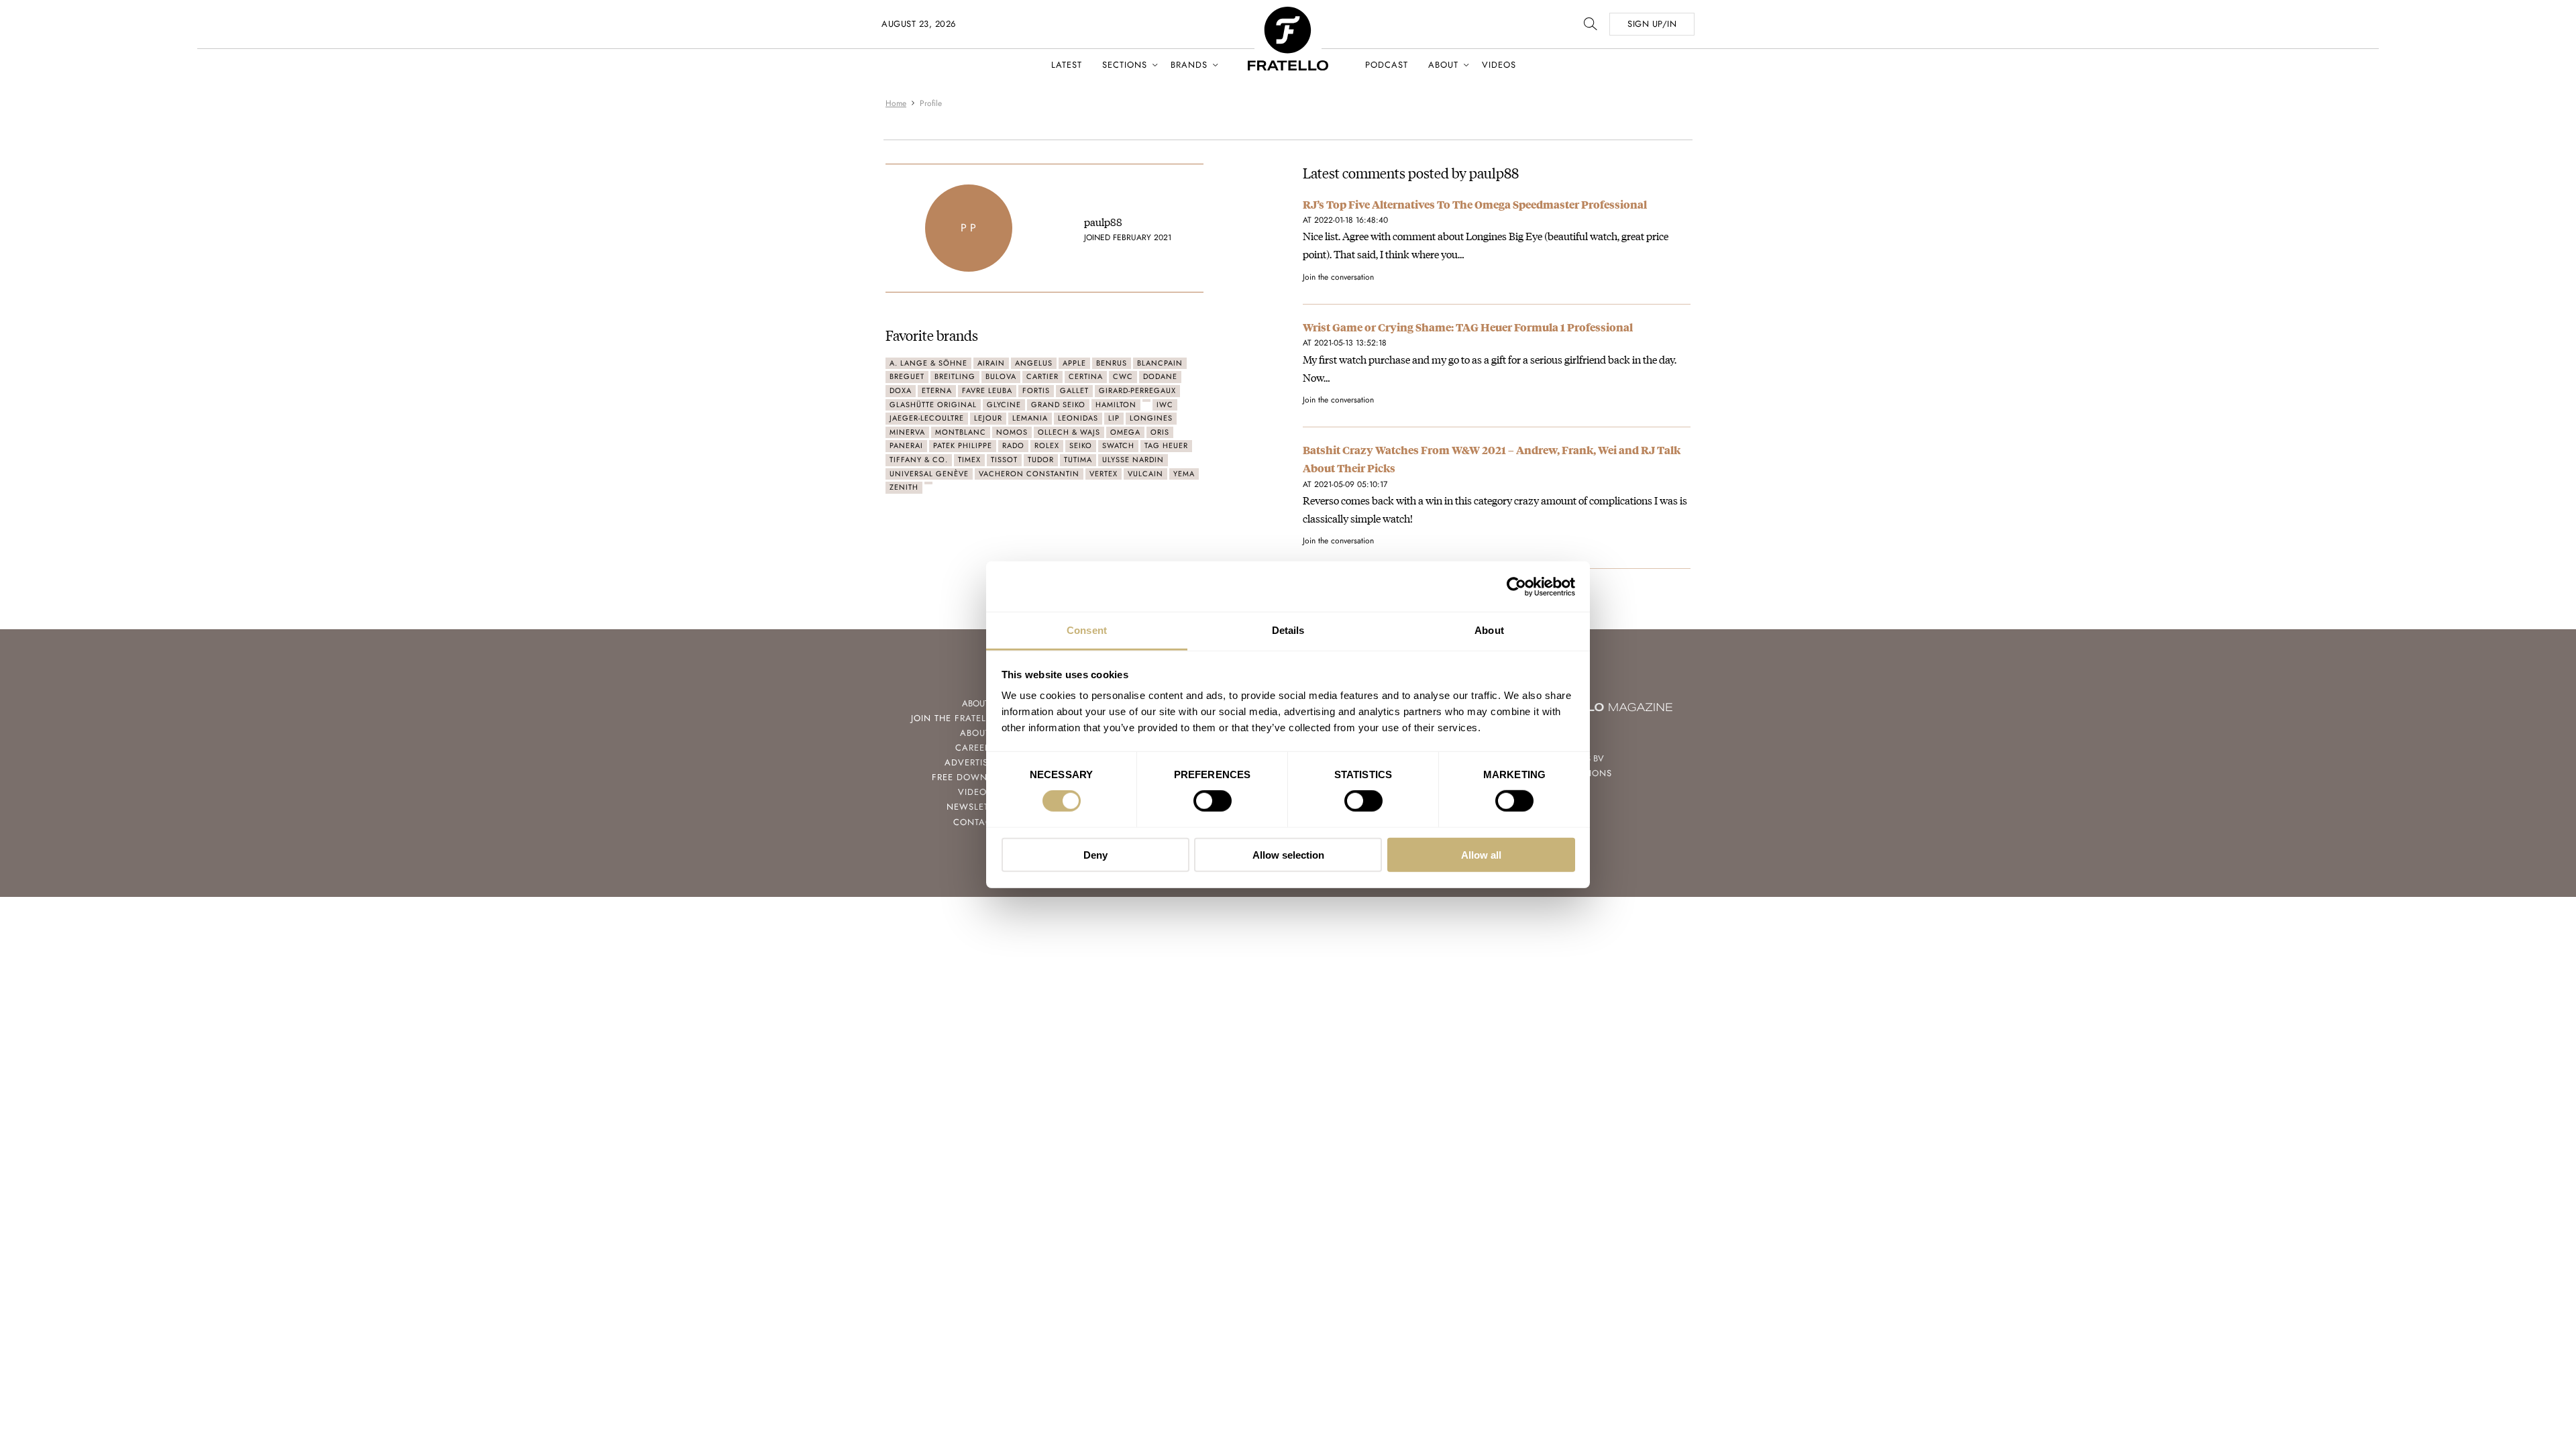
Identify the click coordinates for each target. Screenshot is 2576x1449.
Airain (991, 363)
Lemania (1030, 418)
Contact (975, 822)
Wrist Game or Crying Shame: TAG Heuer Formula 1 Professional (1468, 327)
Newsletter (975, 807)
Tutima (1078, 460)
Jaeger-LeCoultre (927, 418)
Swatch (1118, 445)
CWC (1123, 376)
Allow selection (1288, 855)
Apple (1074, 363)
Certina (1086, 376)
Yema (1184, 474)
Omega (1125, 432)
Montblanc (961, 432)
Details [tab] (1288, 630)
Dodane (1160, 376)
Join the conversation (1338, 277)
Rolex (1047, 445)
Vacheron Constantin (1029, 474)
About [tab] (1489, 630)
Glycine (1004, 405)
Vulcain (1145, 474)
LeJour (988, 418)
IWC (1165, 405)
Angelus (1034, 363)
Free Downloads (975, 777)
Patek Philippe (963, 445)
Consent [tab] (1087, 630)
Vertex (1104, 474)
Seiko (1081, 445)
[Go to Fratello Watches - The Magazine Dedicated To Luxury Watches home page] (1288, 14)
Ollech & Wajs (1069, 432)
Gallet (1074, 390)
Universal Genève (929, 474)
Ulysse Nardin (1133, 460)
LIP (1114, 418)
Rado (1013, 445)
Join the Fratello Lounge (975, 718)
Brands (1189, 65)
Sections (1125, 65)
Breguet (907, 376)
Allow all (1481, 855)
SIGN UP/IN (1652, 24)
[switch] (1213, 801)
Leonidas (1078, 418)
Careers (975, 748)
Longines (1151, 418)
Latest (1067, 65)
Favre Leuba (987, 390)
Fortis (1036, 390)
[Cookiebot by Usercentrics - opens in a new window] (1516, 586)
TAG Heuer (1166, 445)
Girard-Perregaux (1137, 390)
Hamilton (1116, 405)
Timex (969, 460)
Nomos (1012, 432)
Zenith (904, 487)
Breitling (955, 376)
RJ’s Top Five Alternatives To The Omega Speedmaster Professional (1475, 204)
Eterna (937, 390)
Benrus (1112, 363)
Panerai (906, 445)
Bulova (1001, 376)
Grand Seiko (1058, 405)
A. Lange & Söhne (928, 363)
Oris (1160, 432)
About (1443, 65)
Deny (1095, 855)
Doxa (901, 390)
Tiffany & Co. (919, 460)
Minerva (907, 432)
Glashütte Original (933, 405)
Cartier (1042, 376)
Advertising (975, 762)
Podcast (1387, 65)
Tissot (1004, 460)
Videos (1499, 65)
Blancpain (1160, 363)
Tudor (1041, 460)
